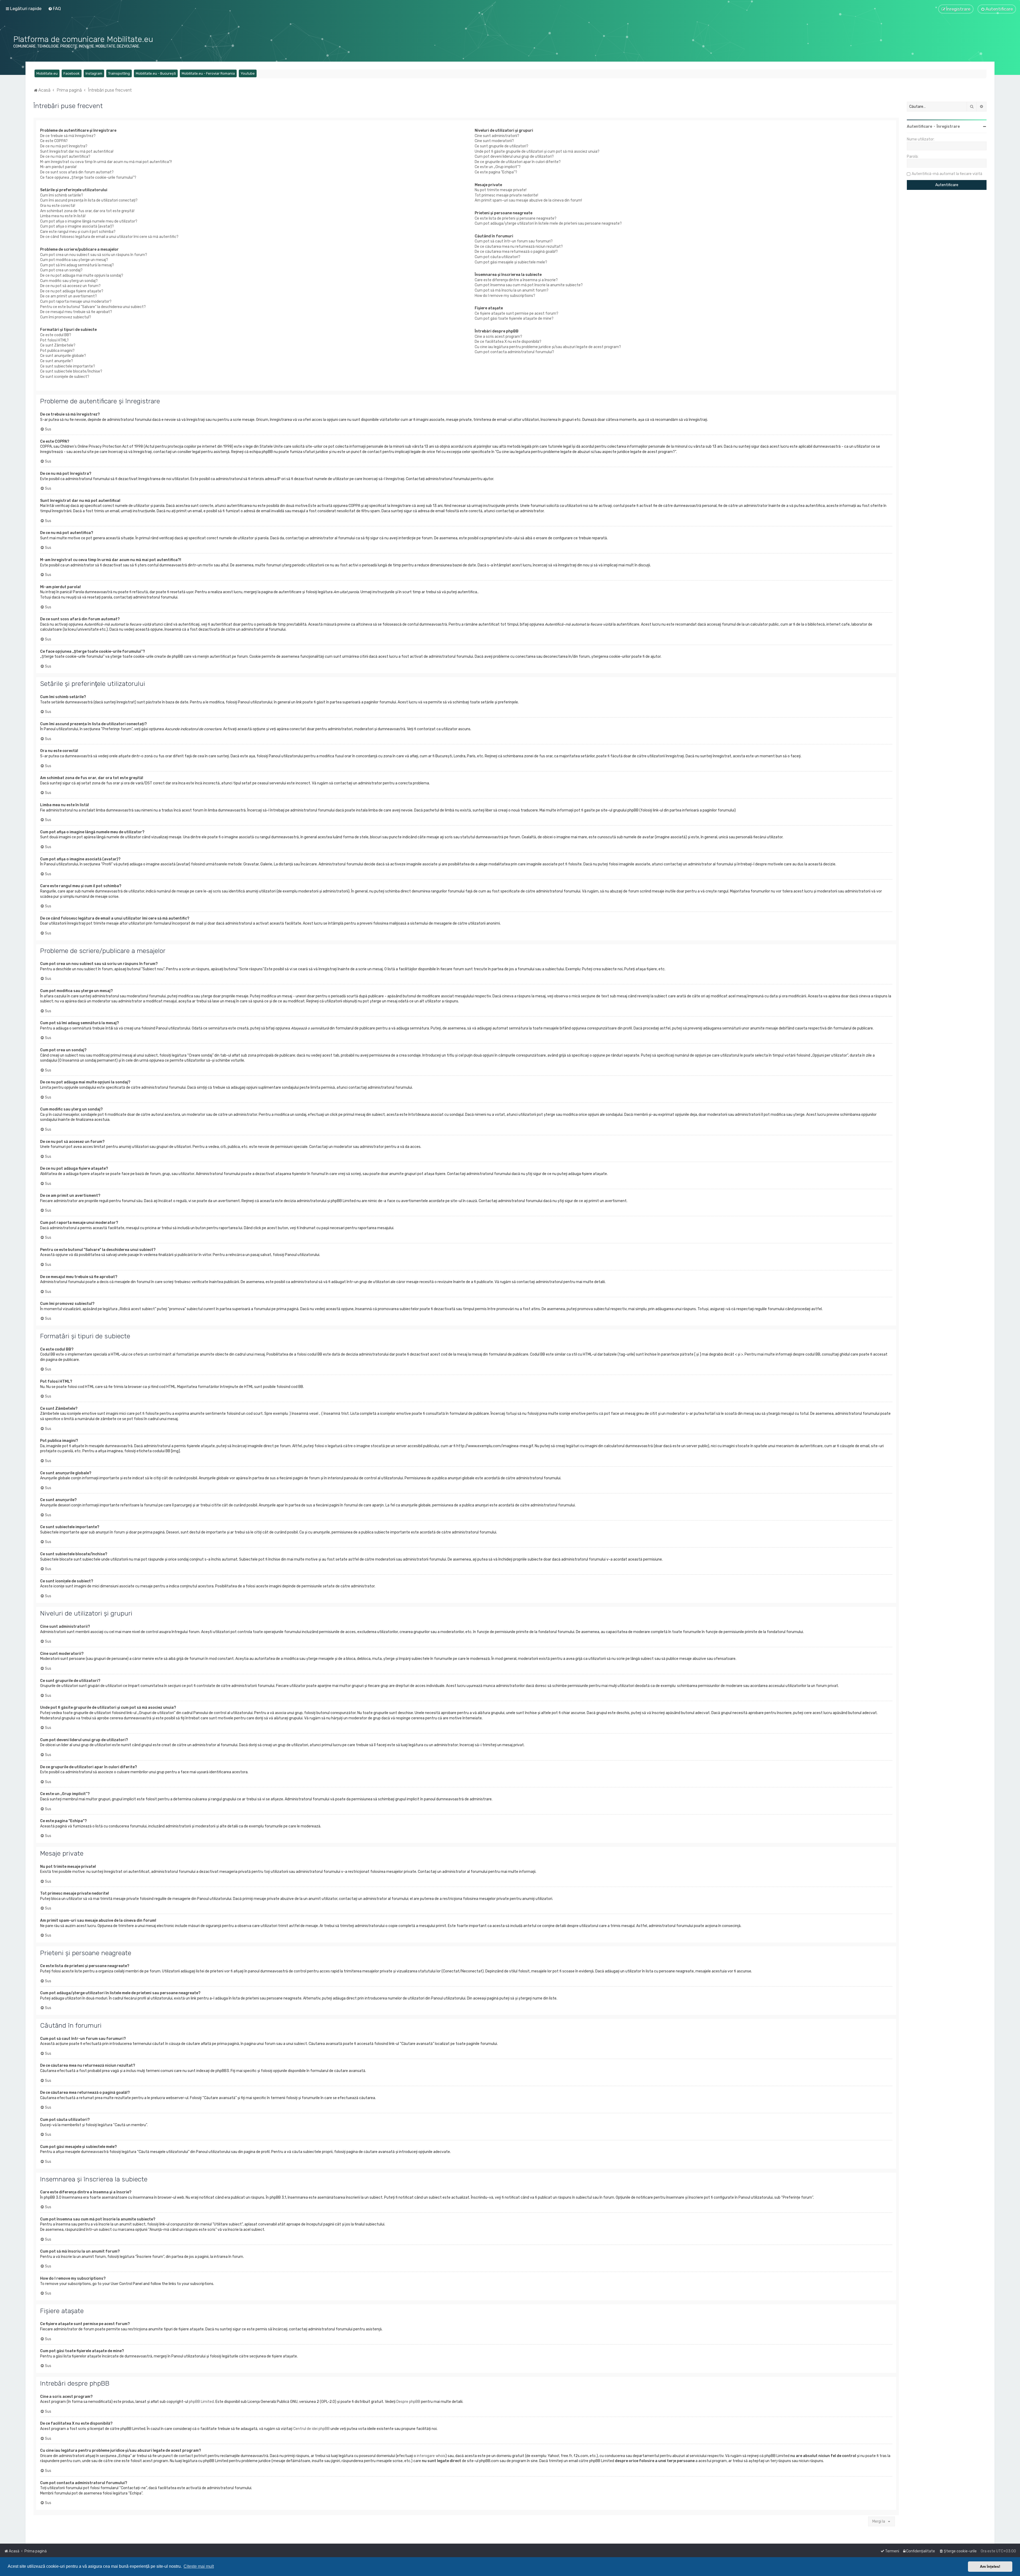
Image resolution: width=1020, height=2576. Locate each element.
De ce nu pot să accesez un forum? (70, 286)
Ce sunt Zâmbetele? (58, 345)
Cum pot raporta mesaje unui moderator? (76, 302)
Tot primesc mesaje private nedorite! (506, 195)
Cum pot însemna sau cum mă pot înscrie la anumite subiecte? (529, 285)
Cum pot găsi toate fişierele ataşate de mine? (514, 319)
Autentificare (919, 127)
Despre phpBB (408, 2402)
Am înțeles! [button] (990, 2566)
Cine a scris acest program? (498, 337)
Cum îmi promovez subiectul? (66, 317)
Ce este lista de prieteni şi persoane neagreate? (516, 218)
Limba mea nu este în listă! (63, 216)
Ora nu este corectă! (58, 206)
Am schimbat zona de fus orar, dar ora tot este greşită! (87, 211)
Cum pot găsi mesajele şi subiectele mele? (511, 262)
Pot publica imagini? (57, 351)
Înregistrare (948, 127)
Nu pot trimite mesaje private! (501, 190)
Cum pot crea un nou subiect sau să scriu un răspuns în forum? (94, 255)
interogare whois (431, 2456)
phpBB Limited (201, 2402)
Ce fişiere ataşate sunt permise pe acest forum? (517, 313)
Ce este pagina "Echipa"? (496, 172)
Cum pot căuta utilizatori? (498, 257)
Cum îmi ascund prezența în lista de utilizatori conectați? (89, 200)
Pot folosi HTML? (54, 340)
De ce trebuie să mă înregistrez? (68, 136)
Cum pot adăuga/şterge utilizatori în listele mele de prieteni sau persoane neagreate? (548, 223)
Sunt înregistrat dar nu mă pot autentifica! (77, 151)
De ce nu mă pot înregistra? (64, 146)
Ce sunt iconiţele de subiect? (65, 377)
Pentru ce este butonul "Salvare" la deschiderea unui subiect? (93, 307)
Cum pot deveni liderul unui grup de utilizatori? (514, 157)
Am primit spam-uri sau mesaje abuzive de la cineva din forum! (528, 200)
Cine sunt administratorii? (497, 136)
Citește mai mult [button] (199, 2566)
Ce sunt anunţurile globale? (63, 356)
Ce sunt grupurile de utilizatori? (501, 146)
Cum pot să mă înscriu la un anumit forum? (512, 290)
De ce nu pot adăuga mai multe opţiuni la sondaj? (82, 275)
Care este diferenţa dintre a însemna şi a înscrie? (516, 280)
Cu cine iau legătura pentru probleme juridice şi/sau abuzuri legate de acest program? (548, 347)
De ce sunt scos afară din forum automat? (77, 172)
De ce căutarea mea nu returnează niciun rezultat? (519, 247)
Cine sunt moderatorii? (494, 141)
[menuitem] (54, 8)
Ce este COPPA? (54, 141)
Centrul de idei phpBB (311, 2429)
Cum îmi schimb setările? (62, 195)
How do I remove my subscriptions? (505, 296)
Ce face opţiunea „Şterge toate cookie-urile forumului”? (88, 178)
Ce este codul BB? (56, 335)
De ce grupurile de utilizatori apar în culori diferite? (518, 162)
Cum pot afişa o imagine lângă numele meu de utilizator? (89, 221)
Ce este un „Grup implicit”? (498, 167)
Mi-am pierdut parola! (58, 167)
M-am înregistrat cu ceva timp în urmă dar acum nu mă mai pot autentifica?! (106, 162)
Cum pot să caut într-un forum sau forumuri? (514, 241)
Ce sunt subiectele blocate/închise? (71, 371)
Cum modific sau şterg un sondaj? (69, 281)
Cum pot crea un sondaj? (61, 270)
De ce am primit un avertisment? (69, 296)
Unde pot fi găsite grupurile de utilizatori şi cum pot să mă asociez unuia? (537, 151)
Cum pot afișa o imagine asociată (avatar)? (77, 226)
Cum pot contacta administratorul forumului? (514, 352)
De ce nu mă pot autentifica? (65, 157)
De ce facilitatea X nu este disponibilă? (508, 342)
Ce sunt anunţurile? (57, 361)
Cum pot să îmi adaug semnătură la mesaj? (77, 265)
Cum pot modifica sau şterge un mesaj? (74, 260)
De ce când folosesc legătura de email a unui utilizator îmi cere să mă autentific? (109, 237)
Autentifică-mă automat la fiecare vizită (947, 174)
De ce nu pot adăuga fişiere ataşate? (72, 291)
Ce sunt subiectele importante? (68, 366)
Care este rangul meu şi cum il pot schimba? (78, 232)
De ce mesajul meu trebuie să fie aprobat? (76, 312)
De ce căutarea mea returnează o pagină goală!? (516, 252)
